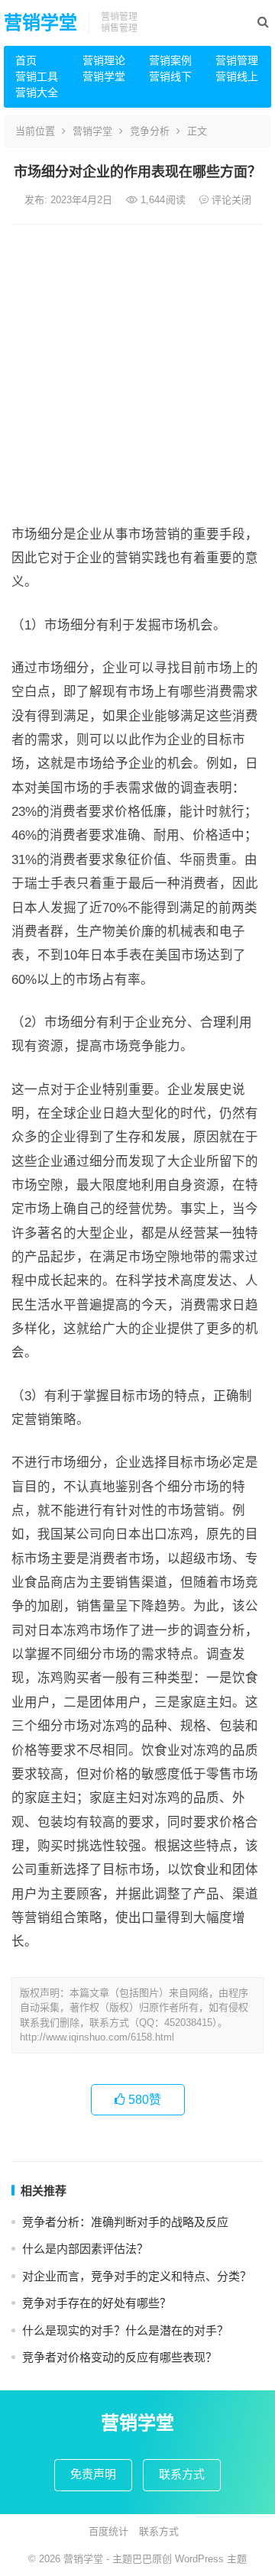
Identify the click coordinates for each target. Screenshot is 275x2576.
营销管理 (237, 60)
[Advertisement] (137, 370)
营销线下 (170, 76)
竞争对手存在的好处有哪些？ (97, 2303)
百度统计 (108, 2531)
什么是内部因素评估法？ (85, 2249)
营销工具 (37, 76)
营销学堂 (40, 23)
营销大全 (37, 92)
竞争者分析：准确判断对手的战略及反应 (125, 2222)
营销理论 (104, 60)
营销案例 (170, 60)
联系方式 (182, 2474)
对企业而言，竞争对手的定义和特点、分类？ (137, 2276)
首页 (26, 60)
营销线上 (237, 76)
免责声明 (93, 2474)
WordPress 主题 (211, 2559)
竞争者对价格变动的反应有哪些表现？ (120, 2357)
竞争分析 (150, 131)
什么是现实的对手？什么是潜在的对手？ (125, 2330)
